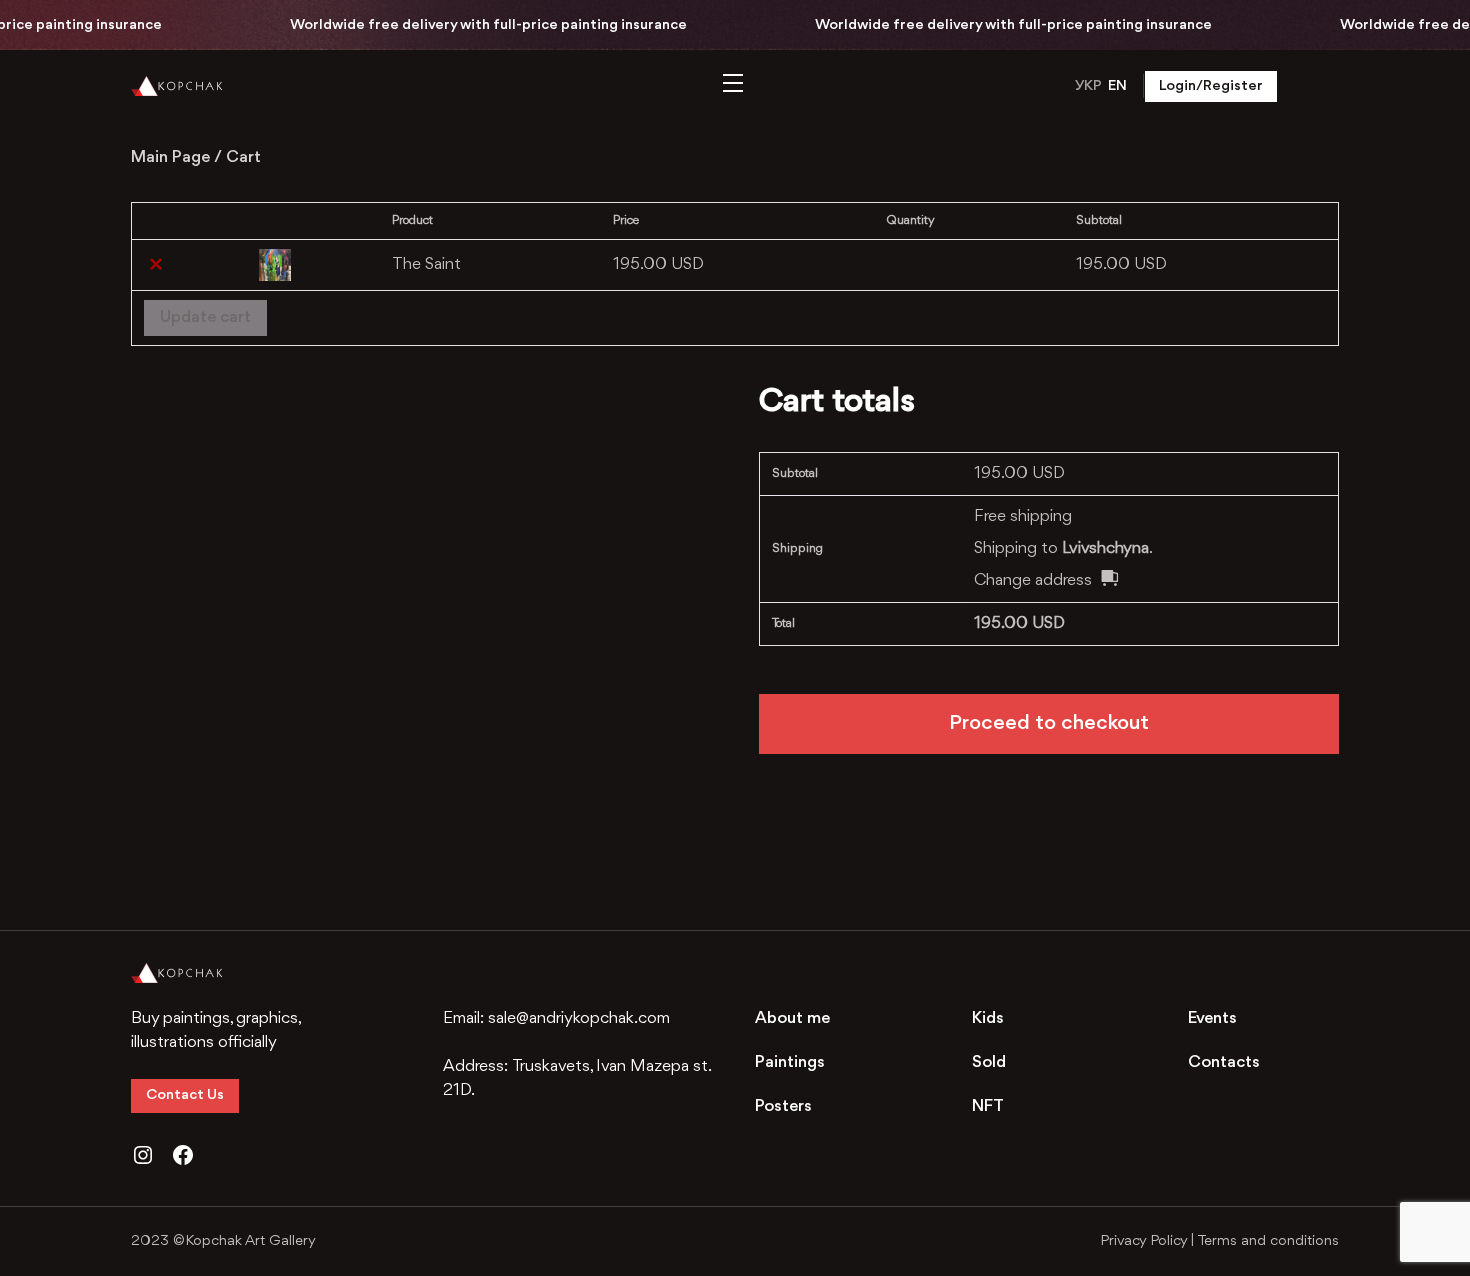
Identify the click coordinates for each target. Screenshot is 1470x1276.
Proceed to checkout (1049, 723)
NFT (988, 1106)
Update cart (205, 317)
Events (1212, 1018)
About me (792, 1018)
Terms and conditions (1268, 1241)
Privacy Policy (1143, 1241)
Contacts (1224, 1062)
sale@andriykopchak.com (579, 1018)
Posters (783, 1106)
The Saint (426, 264)
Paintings (790, 1062)
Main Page (170, 157)
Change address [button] (1033, 580)
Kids (988, 1018)
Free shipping (1023, 516)
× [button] (156, 265)
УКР (1088, 86)
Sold (989, 1062)
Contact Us (185, 1095)
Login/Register (1211, 86)
